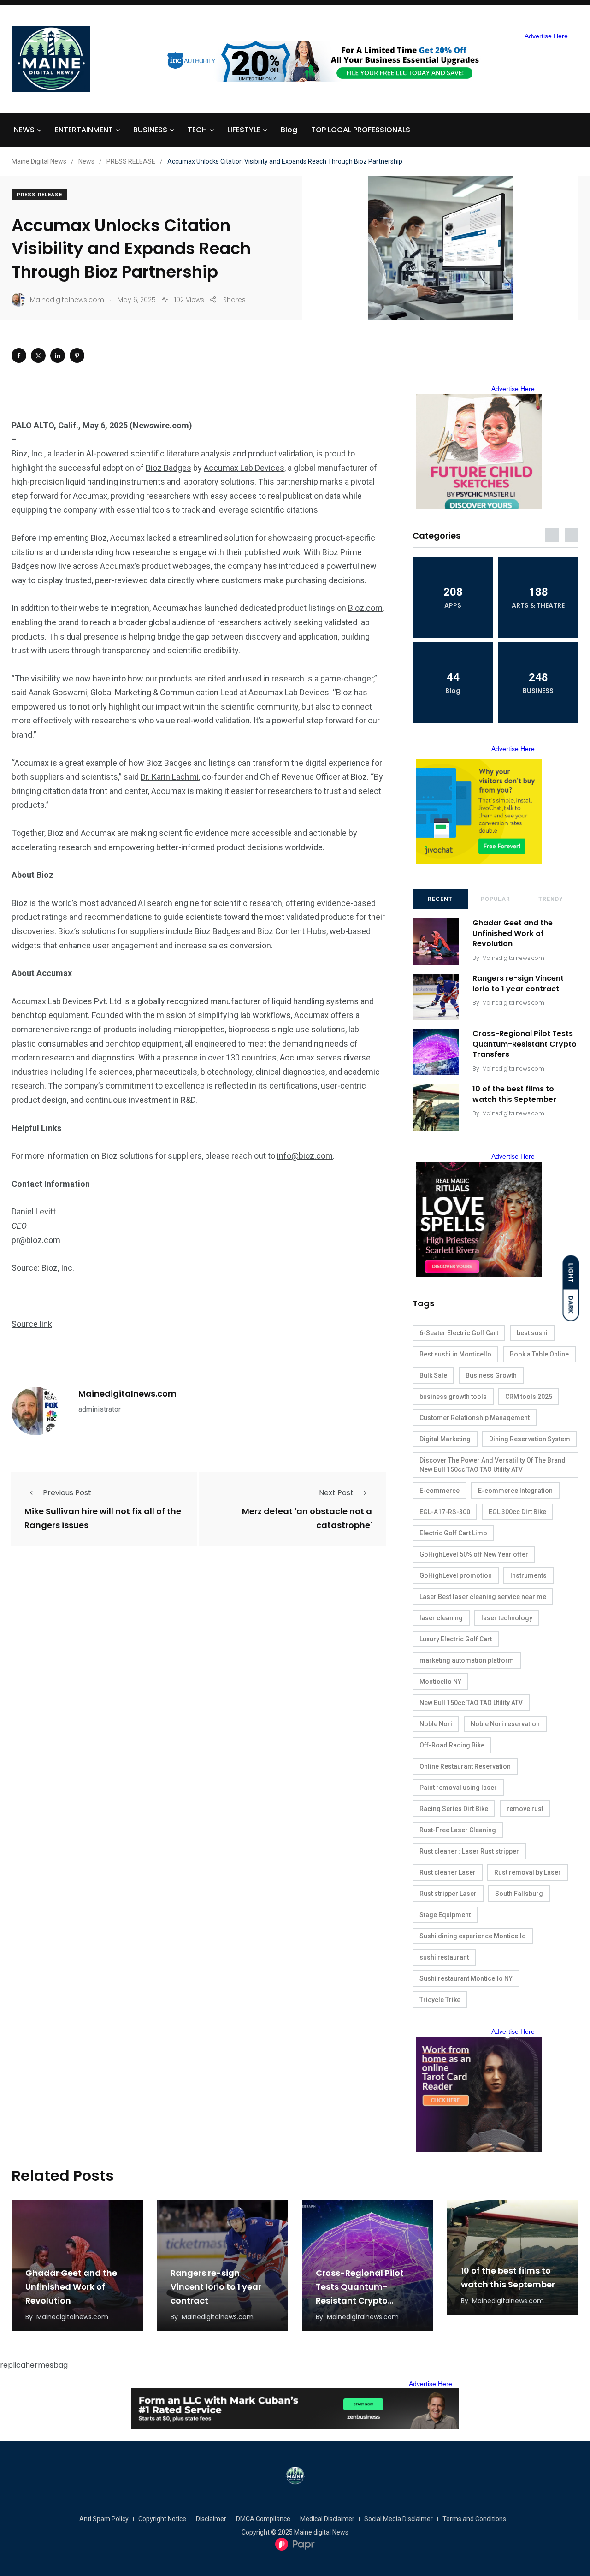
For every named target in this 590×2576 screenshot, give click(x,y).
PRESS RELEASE (39, 195)
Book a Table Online (539, 1354)
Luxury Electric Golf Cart (456, 1639)
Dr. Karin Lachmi (170, 777)
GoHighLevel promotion (456, 1575)
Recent (440, 899)
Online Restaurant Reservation (465, 1766)
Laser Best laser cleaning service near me (483, 1597)
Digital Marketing (445, 1439)
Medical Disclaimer (327, 2519)
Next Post (336, 1493)
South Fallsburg (519, 1894)
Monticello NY (440, 1682)
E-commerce (440, 1491)
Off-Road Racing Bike (452, 1745)
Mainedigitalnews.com (127, 1394)
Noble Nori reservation (505, 1724)
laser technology (507, 1618)
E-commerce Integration (515, 1491)
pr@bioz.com (36, 1240)
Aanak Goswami (58, 692)
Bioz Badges (168, 468)
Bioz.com (365, 608)
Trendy (551, 899)
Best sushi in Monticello (455, 1354)
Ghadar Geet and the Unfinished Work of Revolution (513, 933)
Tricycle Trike (440, 2000)
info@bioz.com (305, 1156)
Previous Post (67, 1493)
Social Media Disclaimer (398, 2519)
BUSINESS (150, 130)
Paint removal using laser (458, 1788)
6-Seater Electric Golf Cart (459, 1333)
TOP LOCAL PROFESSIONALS (361, 130)
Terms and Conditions (474, 2519)
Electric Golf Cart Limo (453, 1533)
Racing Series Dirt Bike (454, 1809)
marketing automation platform (467, 1660)
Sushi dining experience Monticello (473, 1936)
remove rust (525, 1809)
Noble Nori (436, 1724)
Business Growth (491, 1375)
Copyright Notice (162, 2519)
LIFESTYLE (244, 130)
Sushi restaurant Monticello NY (466, 1978)
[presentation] (552, 535)
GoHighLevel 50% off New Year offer (474, 1554)
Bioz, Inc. (28, 453)
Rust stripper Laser (448, 1894)
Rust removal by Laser (528, 1872)
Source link (32, 1324)
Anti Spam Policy (104, 2519)
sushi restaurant (444, 1957)
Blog (289, 130)
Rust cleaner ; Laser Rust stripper (469, 1851)
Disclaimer (211, 2519)
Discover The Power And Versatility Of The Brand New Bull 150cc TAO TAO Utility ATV (493, 1465)
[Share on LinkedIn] (58, 355)
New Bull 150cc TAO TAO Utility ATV (471, 1703)
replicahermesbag (34, 2365)
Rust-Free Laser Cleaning (458, 1830)
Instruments (528, 1575)
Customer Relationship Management (475, 1418)
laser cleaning (441, 1618)
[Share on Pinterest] (77, 355)
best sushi (532, 1333)
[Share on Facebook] (19, 355)
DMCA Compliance (263, 2519)
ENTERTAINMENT (84, 130)
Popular (496, 899)
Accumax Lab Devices (244, 468)
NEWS (24, 130)
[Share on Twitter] (38, 355)
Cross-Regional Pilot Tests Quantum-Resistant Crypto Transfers (525, 1044)
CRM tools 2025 (529, 1397)
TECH (197, 130)
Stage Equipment (445, 1915)
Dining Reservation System (530, 1439)
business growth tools (453, 1397)
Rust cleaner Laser (448, 1872)
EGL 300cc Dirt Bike (517, 1512)
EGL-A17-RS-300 (445, 1512)
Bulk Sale (433, 1375)
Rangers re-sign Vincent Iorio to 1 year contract (518, 984)
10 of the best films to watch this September (514, 1094)
